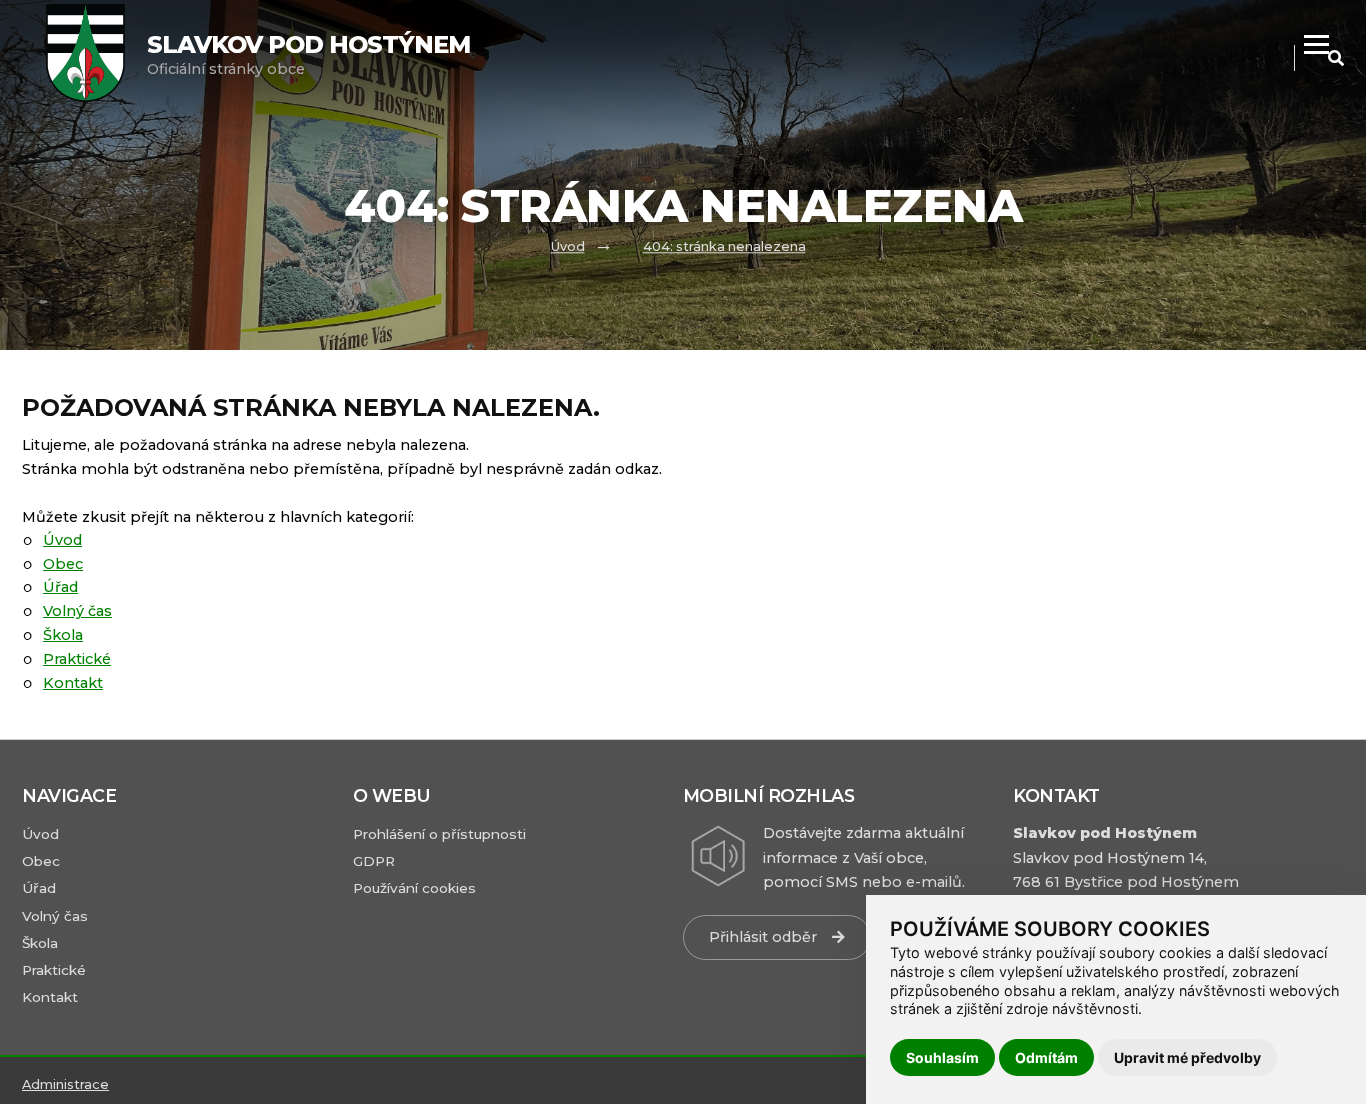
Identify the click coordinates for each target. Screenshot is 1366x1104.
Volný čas (77, 611)
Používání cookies (414, 888)
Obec (63, 564)
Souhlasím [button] (942, 1057)
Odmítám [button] (1046, 1057)
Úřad (60, 587)
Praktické (77, 659)
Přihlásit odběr (763, 937)
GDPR (374, 861)
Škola (63, 635)
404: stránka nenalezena (724, 246)
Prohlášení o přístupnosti (439, 834)
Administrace (65, 1084)
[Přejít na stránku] (95, 55)
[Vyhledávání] (1336, 58)
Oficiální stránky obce (308, 54)
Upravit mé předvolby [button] (1187, 1057)
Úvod (568, 246)
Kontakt (73, 683)
